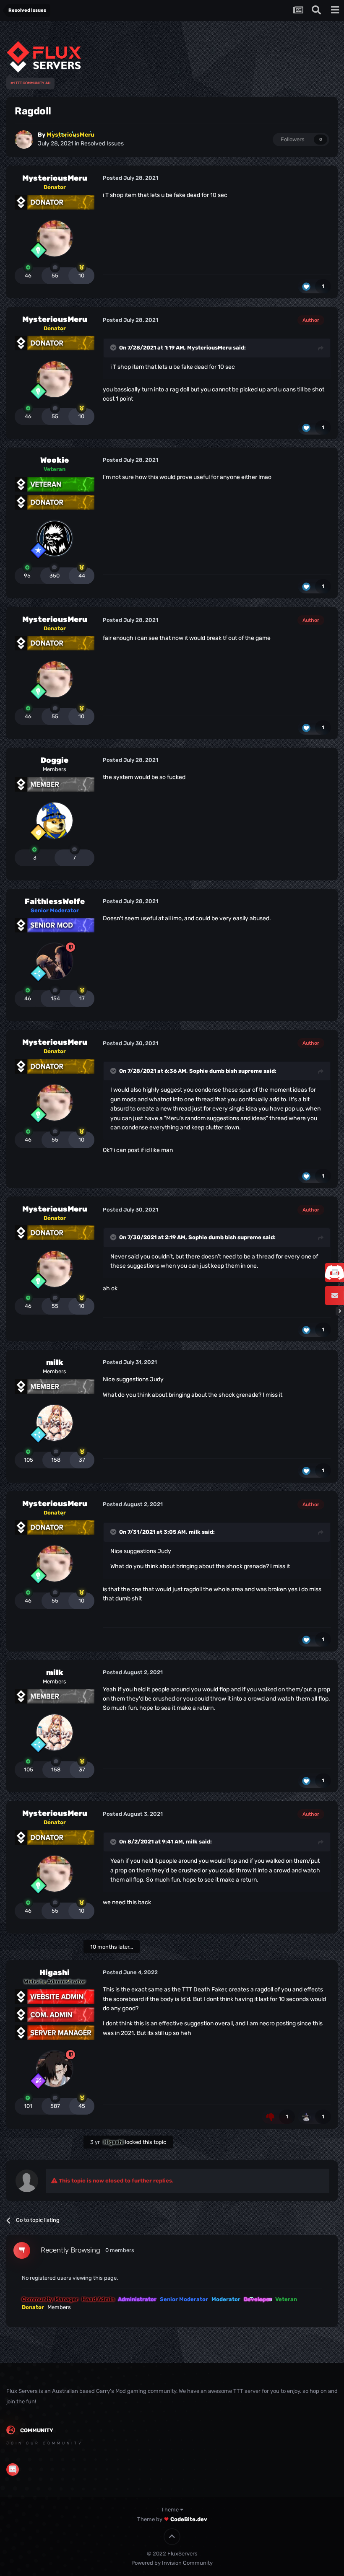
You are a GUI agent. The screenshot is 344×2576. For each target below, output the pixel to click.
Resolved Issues (102, 144)
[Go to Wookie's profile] (55, 539)
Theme (171, 2510)
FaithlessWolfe (55, 901)
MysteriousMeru (55, 178)
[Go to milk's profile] (55, 1423)
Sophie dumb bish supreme (226, 1071)
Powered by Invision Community (172, 2563)
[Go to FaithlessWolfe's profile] (55, 961)
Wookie (55, 460)
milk (55, 1362)
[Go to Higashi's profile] (55, 2069)
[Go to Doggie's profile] (55, 821)
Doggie (55, 760)
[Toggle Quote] (114, 347)
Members (59, 2307)
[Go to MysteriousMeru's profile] (24, 140)
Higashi (55, 1973)
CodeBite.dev (189, 2519)
